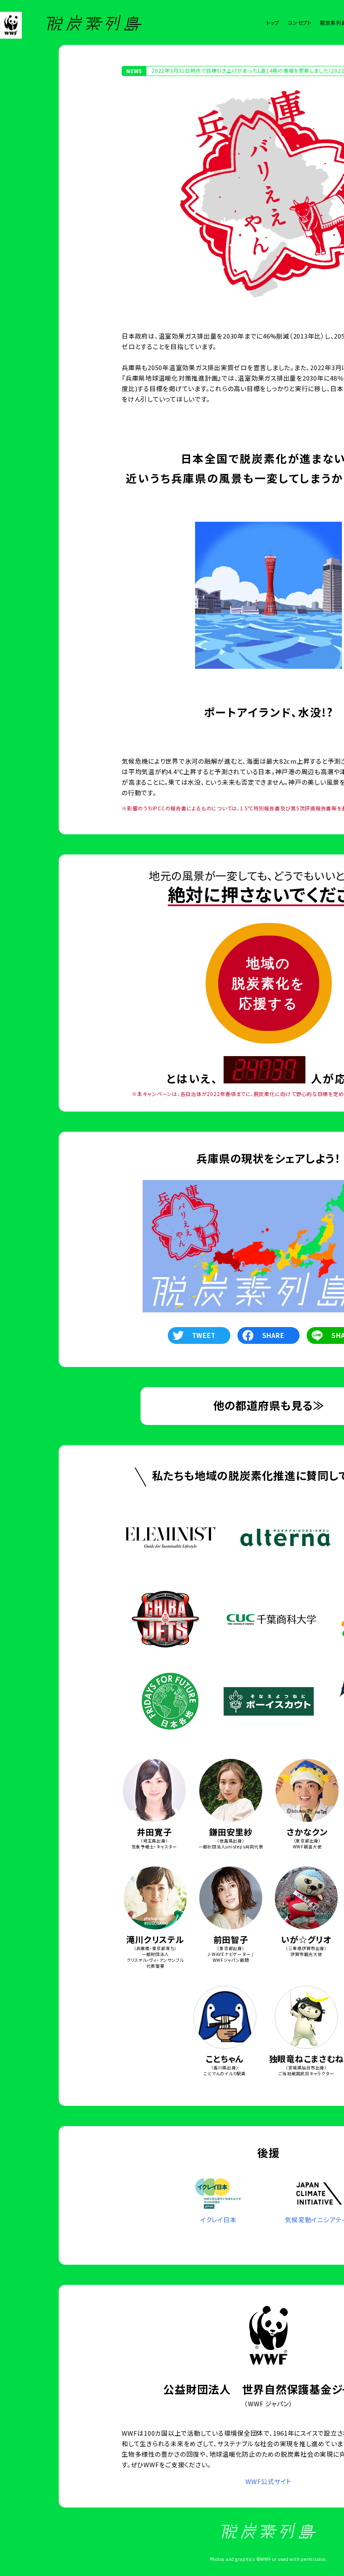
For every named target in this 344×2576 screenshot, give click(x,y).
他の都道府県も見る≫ (269, 1405)
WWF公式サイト (268, 2481)
